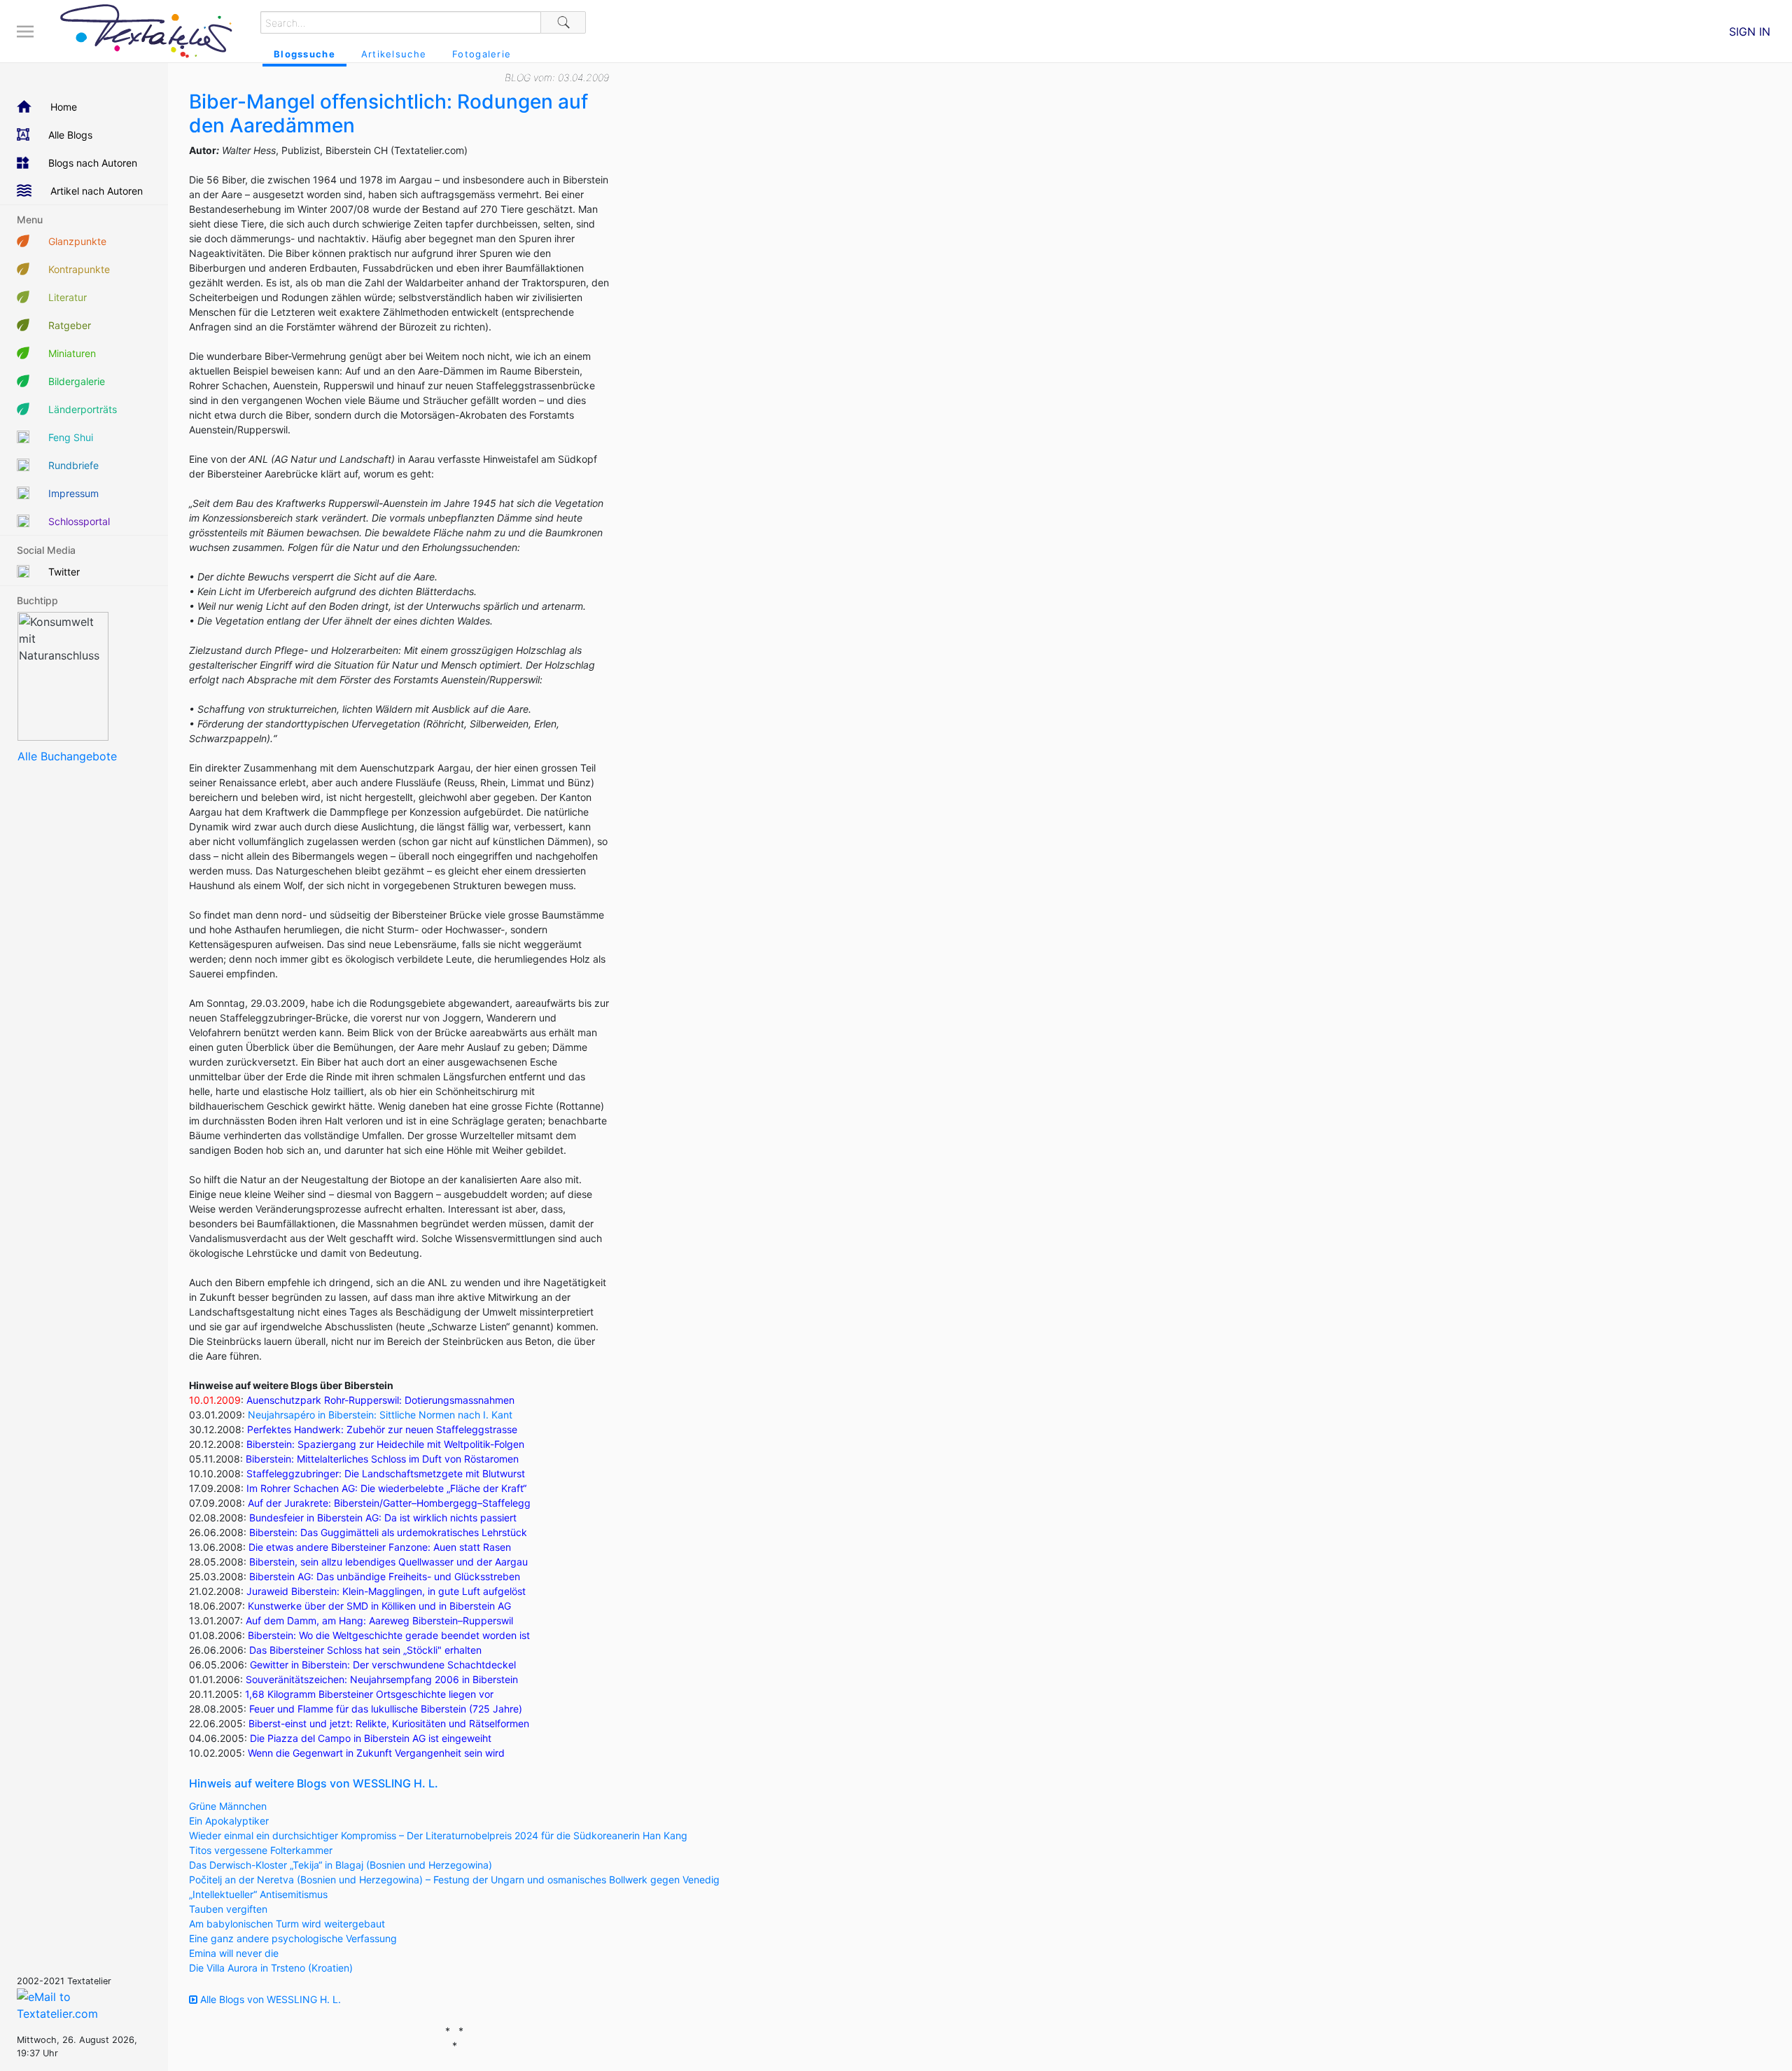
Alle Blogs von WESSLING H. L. (269, 1999)
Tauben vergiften (228, 1909)
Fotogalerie (482, 54)
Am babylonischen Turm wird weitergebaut (287, 1924)
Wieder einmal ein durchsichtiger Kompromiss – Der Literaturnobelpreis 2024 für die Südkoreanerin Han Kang (438, 1835)
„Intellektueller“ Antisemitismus (258, 1894)
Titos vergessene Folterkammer (261, 1850)
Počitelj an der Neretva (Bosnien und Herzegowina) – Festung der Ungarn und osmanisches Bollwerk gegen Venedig (454, 1880)
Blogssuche (304, 54)
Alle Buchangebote (67, 756)
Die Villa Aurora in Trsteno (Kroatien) (271, 1968)
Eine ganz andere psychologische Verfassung (293, 1938)
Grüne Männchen (228, 1806)
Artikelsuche (394, 54)
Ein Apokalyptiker (229, 1821)
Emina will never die (234, 1953)
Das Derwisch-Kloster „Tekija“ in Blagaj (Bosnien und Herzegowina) (341, 1865)
